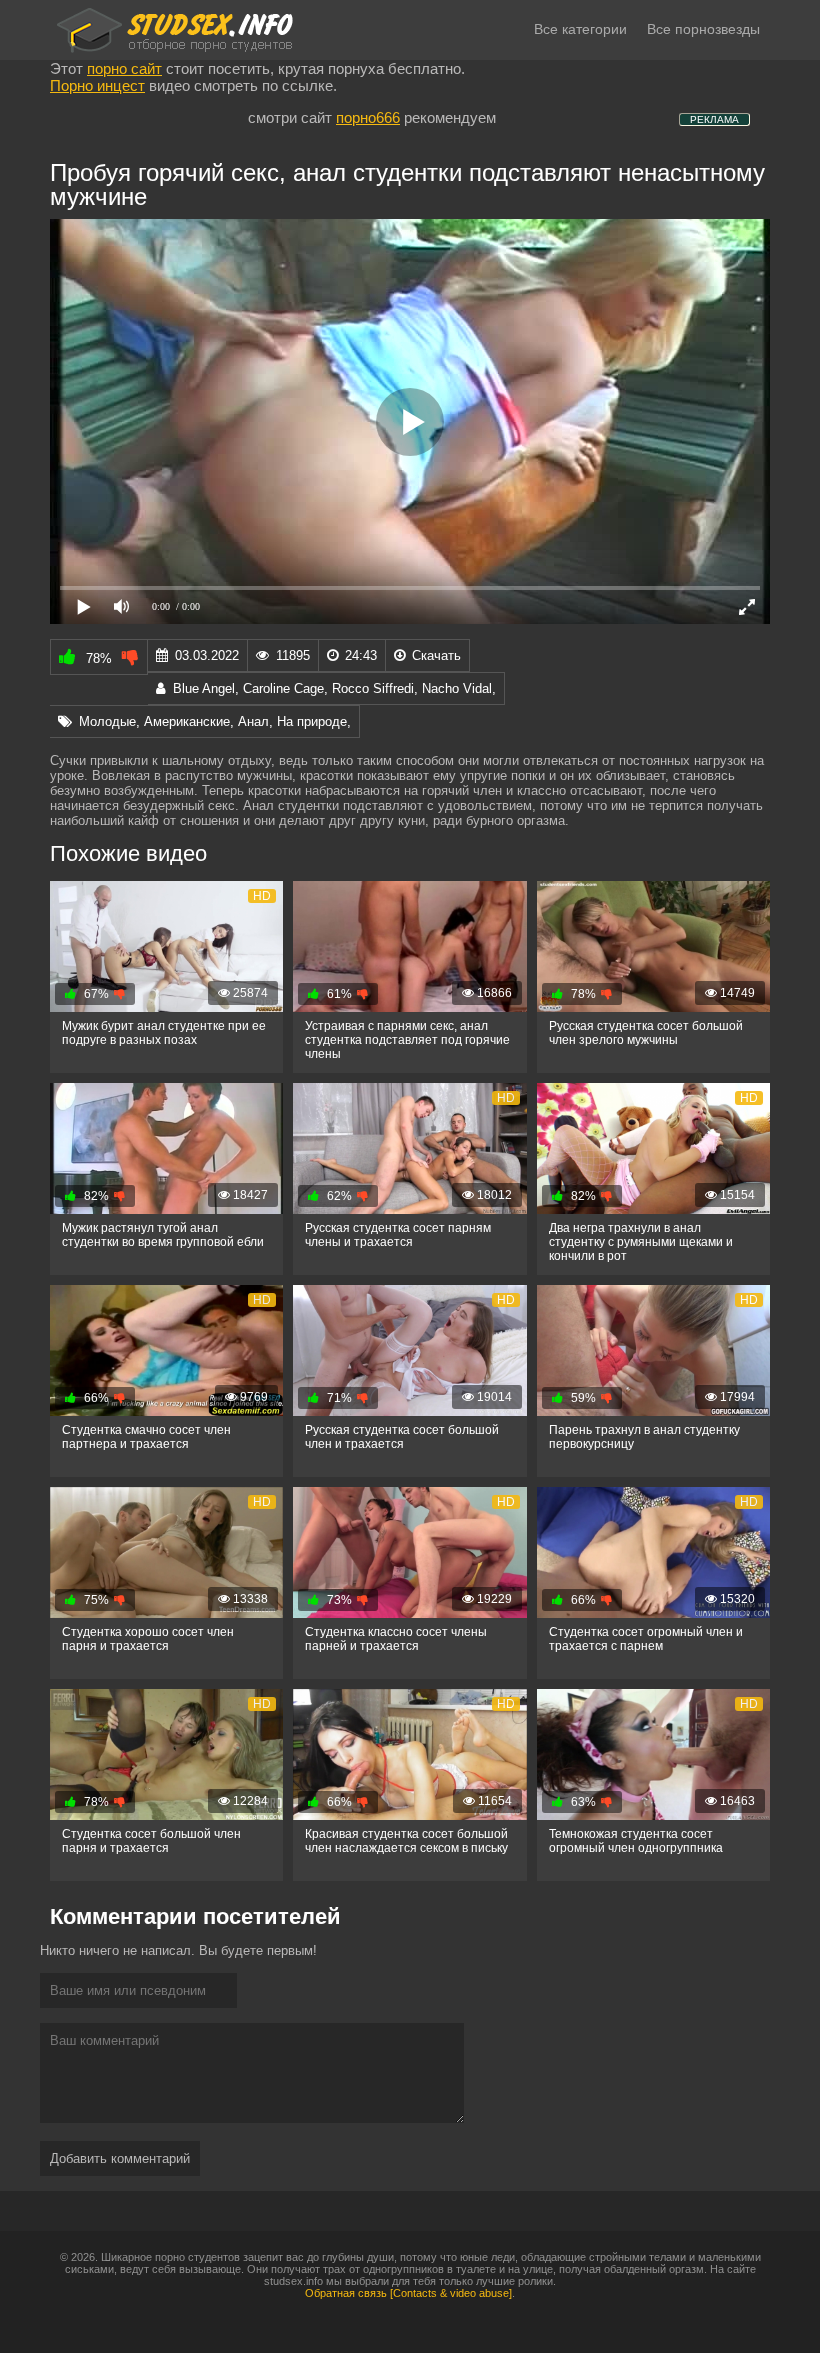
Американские (187, 721)
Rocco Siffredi (373, 688)
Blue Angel (204, 688)
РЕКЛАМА (714, 119)
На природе (312, 721)
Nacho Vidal (457, 688)
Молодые (107, 721)
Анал (253, 721)
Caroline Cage (283, 688)
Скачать (434, 655)
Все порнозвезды (703, 29)
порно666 (368, 117)
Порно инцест (97, 85)
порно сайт (124, 68)
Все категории (580, 29)
